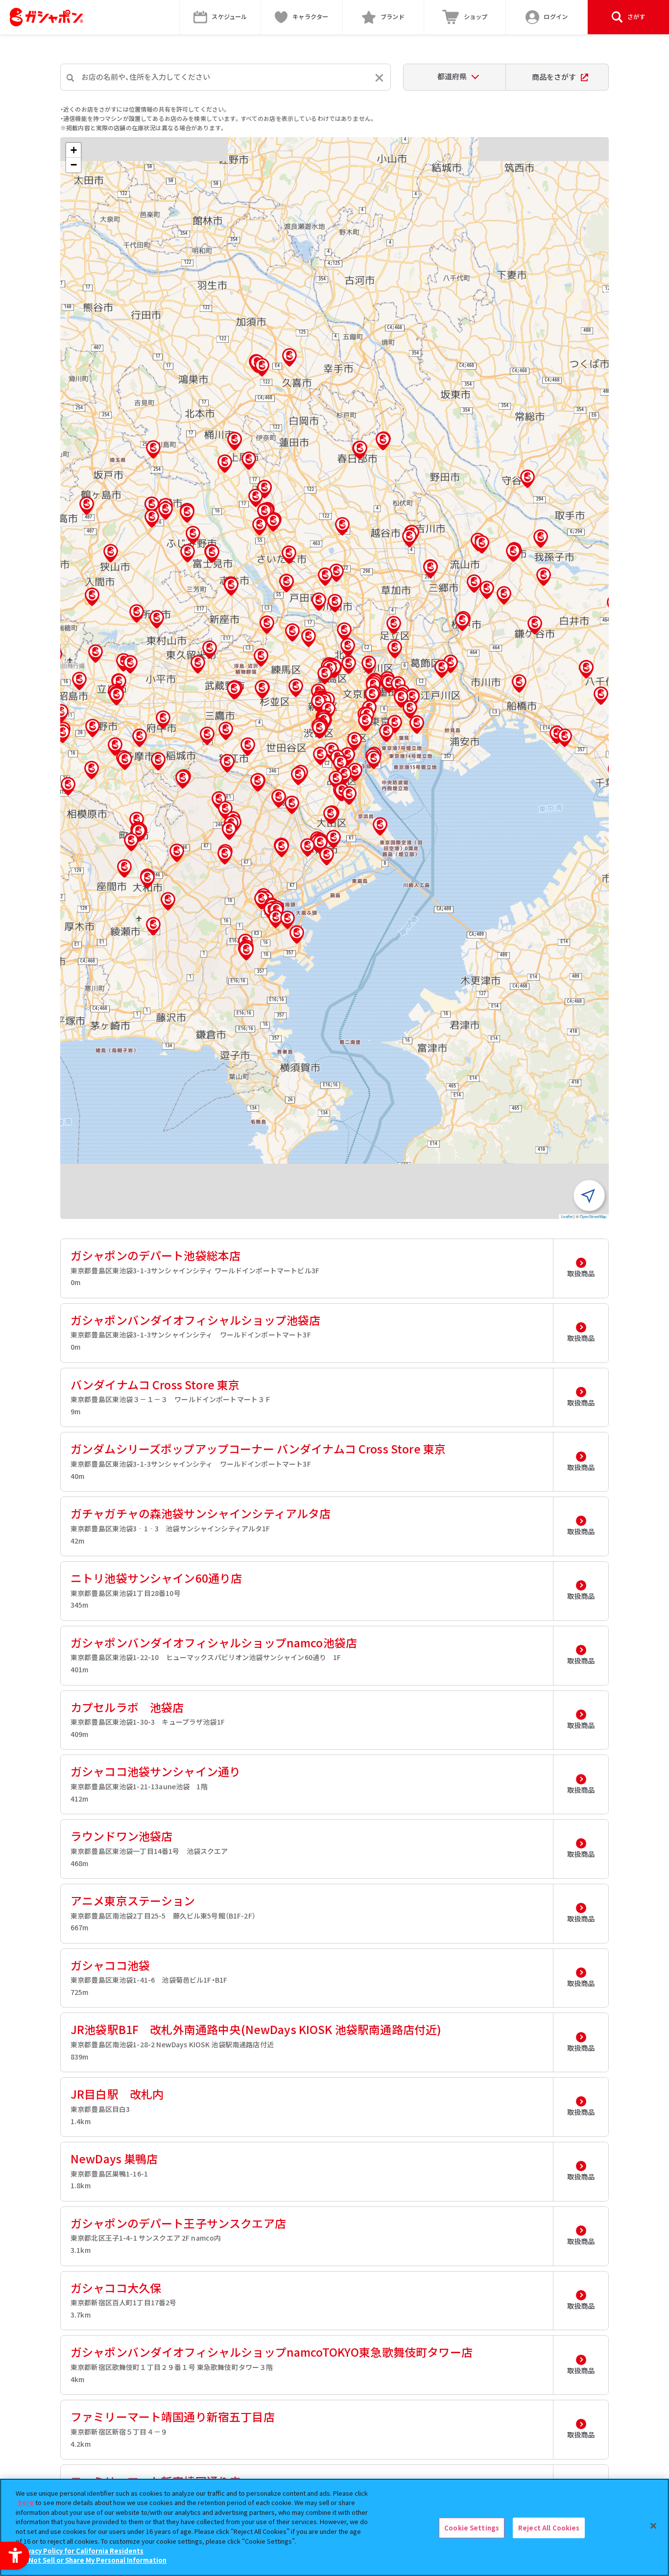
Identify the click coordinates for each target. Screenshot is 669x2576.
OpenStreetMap (593, 1216)
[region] (334, 2527)
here (26, 2502)
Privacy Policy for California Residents (81, 2550)
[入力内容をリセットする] (379, 78)
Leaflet (567, 1216)
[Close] (653, 2526)
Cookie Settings (472, 2528)
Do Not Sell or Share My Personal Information (92, 2560)
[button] (325, 675)
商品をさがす (554, 77)
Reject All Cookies (549, 2528)
